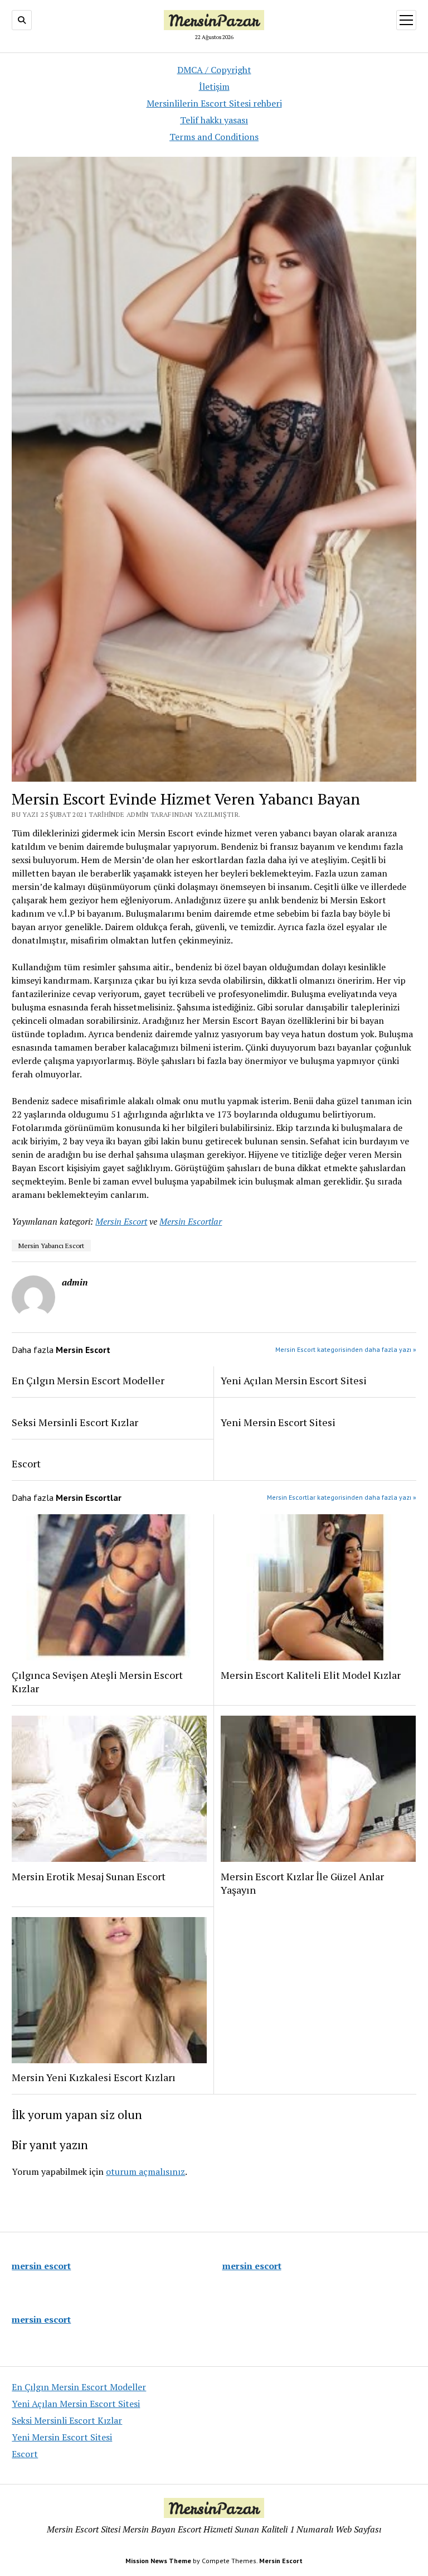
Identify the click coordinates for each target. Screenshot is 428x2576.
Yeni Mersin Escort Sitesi (278, 1422)
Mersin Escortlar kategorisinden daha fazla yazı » (342, 1497)
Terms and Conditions (214, 137)
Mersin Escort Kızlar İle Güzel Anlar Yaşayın (302, 1883)
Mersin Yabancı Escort (51, 1246)
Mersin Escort (121, 1221)
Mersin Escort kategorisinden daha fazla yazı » (346, 1349)
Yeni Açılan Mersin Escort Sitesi (294, 1380)
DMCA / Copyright (214, 70)
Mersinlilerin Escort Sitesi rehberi (214, 103)
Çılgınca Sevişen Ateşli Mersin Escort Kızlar (97, 1682)
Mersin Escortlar (191, 1221)
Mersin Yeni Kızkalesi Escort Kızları (94, 2077)
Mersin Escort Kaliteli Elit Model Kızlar (311, 1675)
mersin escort (41, 2266)
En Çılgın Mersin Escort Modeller (88, 1380)
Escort (26, 1463)
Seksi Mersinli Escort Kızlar (75, 1422)
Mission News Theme (158, 2561)
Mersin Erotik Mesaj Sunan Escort (89, 1876)
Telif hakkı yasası (214, 120)
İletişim (214, 86)
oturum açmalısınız (145, 2171)
